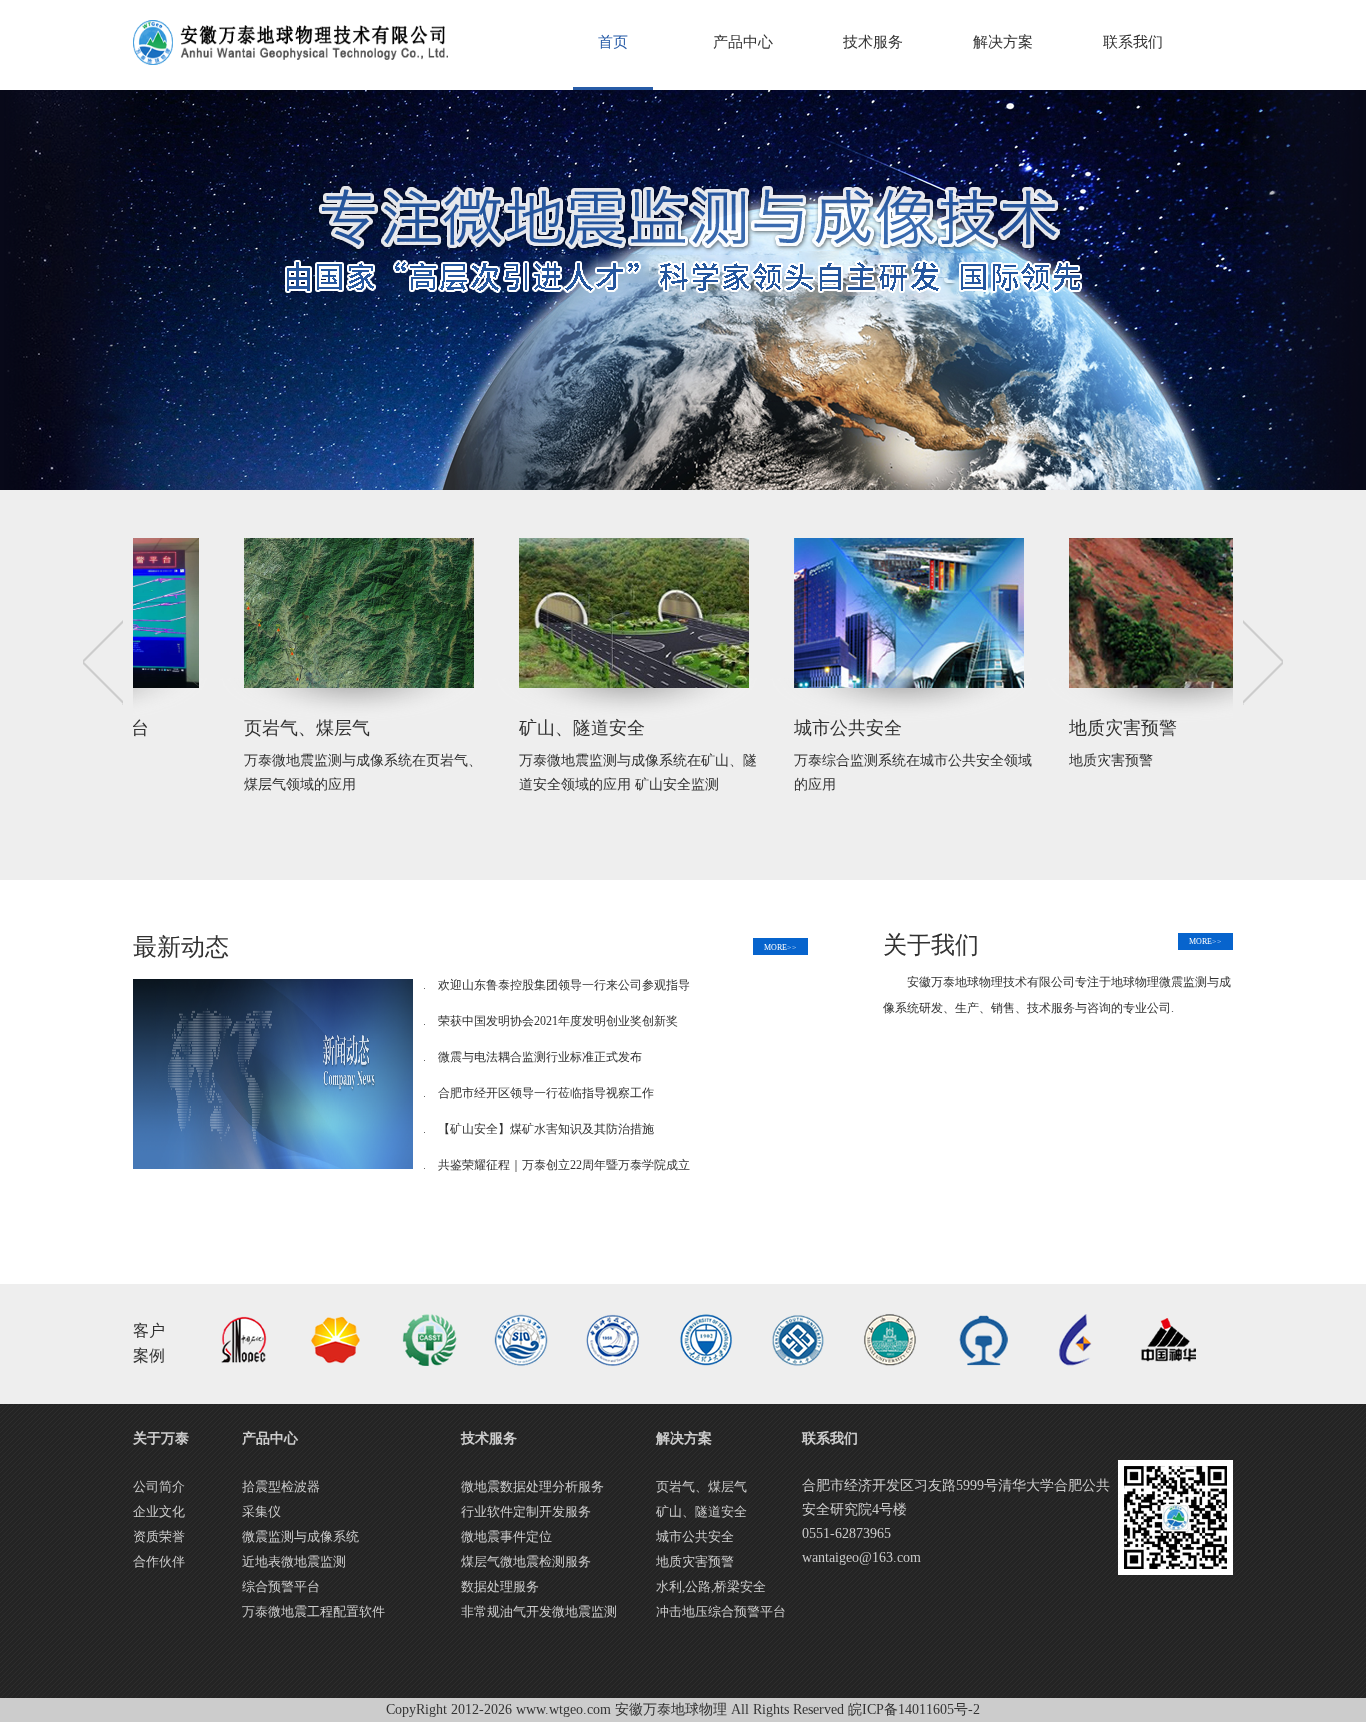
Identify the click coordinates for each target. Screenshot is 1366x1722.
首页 (613, 42)
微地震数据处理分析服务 (532, 1486)
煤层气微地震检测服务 (526, 1561)
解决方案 (1003, 42)
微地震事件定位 (506, 1536)
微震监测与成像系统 (300, 1536)
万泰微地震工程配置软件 (313, 1611)
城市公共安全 (660, 728)
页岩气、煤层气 (701, 1486)
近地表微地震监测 (294, 1561)
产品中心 (743, 42)
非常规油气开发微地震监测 (539, 1611)
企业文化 (159, 1511)
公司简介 (159, 1486)
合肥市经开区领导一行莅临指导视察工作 (546, 1093)
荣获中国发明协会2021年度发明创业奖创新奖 (558, 1021)
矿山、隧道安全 (394, 728)
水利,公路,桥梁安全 (711, 1586)
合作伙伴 (159, 1561)
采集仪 (261, 1511)
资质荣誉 (159, 1536)
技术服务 (873, 42)
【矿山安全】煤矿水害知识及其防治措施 (546, 1129)
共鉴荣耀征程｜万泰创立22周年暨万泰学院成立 (564, 1165)
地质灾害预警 (935, 728)
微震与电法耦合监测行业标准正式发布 (540, 1057)
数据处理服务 (500, 1586)
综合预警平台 (281, 1586)
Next (1263, 662)
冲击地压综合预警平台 (721, 1611)
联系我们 (1133, 42)
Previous (103, 662)
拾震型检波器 (281, 1486)
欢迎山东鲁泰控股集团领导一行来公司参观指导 (564, 985)
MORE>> (780, 947)
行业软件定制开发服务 (526, 1511)
